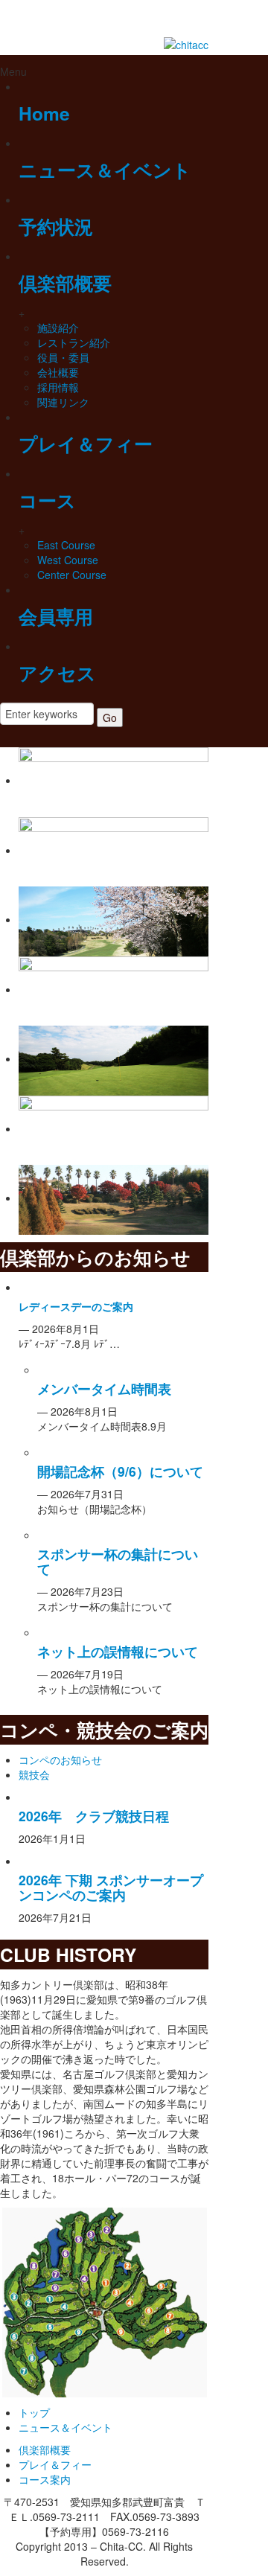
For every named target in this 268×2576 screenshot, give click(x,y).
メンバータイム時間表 (104, 1388)
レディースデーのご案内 (76, 1306)
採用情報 (58, 387)
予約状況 (56, 226)
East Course (66, 545)
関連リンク (63, 402)
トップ (34, 2412)
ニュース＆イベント (105, 170)
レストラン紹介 (74, 342)
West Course (68, 560)
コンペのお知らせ (60, 1760)
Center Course (72, 575)
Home (44, 113)
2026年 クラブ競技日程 (94, 1816)
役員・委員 (63, 357)
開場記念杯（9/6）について (120, 1471)
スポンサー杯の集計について (118, 1561)
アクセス (57, 673)
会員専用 (56, 616)
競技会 (34, 1774)
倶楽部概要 (65, 283)
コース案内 (45, 2479)
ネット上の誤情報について (118, 1651)
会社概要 (58, 372)
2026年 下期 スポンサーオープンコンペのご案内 (111, 1887)
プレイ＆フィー (86, 444)
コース (47, 500)
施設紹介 (58, 327)
